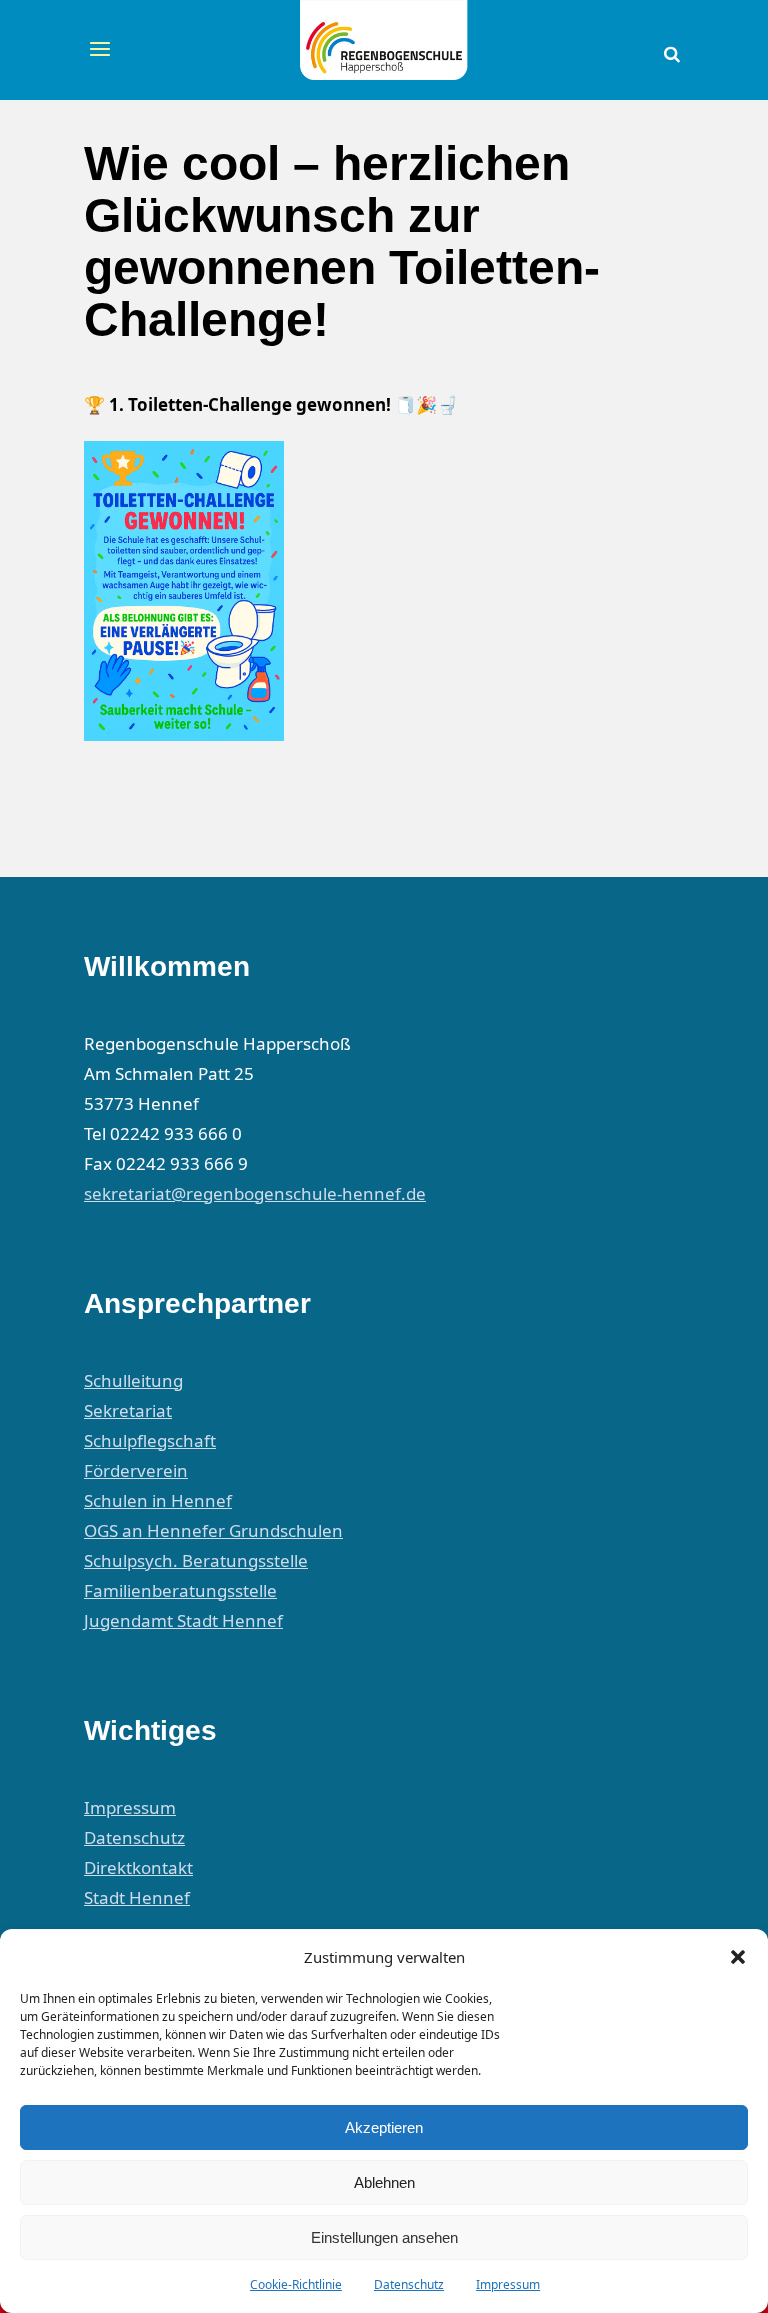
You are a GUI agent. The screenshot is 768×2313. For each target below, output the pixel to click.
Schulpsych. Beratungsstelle (196, 1560)
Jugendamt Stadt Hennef (183, 1620)
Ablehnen (384, 2182)
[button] (738, 1957)
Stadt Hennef (137, 1897)
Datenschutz (409, 2284)
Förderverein (136, 1470)
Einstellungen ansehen (384, 2237)
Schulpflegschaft (150, 1440)
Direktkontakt (138, 1867)
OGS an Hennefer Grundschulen (213, 1530)
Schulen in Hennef (158, 1500)
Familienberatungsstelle (180, 1590)
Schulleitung (133, 1380)
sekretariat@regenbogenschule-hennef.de (255, 1193)
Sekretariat (128, 1410)
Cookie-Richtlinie (296, 2284)
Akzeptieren (384, 2127)
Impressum (508, 2284)
